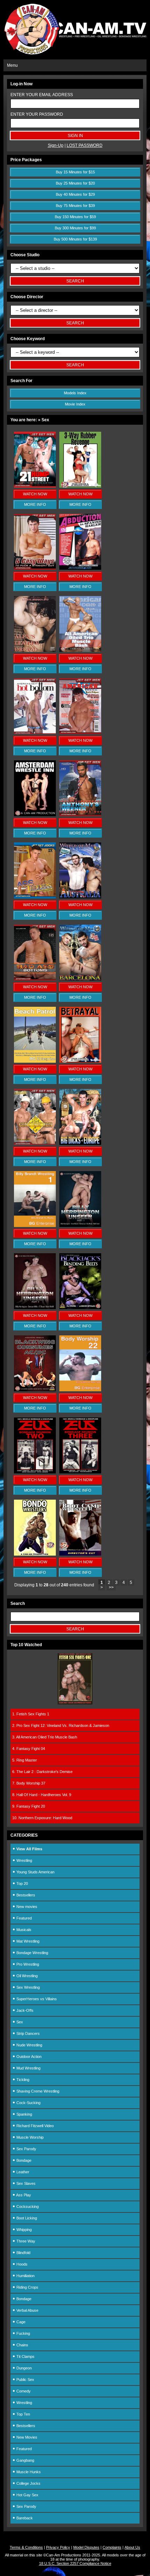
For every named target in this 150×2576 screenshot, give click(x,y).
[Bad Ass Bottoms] (35, 979)
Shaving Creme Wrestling (37, 2091)
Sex (19, 2022)
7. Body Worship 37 (29, 1783)
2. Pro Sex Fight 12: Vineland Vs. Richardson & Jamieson (61, 1725)
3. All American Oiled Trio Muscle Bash (45, 1737)
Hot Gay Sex (27, 2495)
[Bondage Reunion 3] (80, 1472)
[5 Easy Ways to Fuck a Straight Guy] (35, 568)
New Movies (26, 2437)
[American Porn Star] (80, 733)
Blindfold (23, 2253)
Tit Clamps (25, 2356)
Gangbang (25, 2460)
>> (111, 1587)
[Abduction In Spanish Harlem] (80, 568)
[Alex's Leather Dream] (35, 651)
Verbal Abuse (27, 2310)
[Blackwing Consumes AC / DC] (35, 1390)
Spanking (24, 2114)
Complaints (112, 2547)
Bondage (23, 2160)
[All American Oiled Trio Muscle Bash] (80, 651)
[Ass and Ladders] (35, 897)
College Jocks (28, 2483)
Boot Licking (26, 2218)
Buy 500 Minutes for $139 (75, 239)
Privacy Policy (58, 2547)
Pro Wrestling (27, 1964)
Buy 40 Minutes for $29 (75, 194)
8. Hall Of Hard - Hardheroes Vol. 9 (42, 1795)
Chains (22, 2345)
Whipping (24, 2230)
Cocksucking (27, 2207)
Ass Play (23, 2195)
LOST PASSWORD (85, 145)
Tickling (22, 2080)
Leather (22, 2172)
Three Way (25, 2241)
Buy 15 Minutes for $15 (75, 172)
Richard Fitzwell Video (35, 2126)
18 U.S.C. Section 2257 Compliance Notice (75, 2563)
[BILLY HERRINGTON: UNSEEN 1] (80, 1226)
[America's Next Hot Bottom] (35, 733)
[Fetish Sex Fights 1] (75, 1703)
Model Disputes (86, 2547)
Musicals (23, 1930)
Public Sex (25, 2380)
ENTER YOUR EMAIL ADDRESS (42, 95)
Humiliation (25, 2276)
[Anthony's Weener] (80, 815)
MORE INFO (35, 504)
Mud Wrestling (28, 2068)
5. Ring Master (25, 1760)
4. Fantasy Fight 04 (29, 1749)
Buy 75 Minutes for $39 (75, 206)
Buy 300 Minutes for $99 (75, 228)
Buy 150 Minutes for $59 (75, 217)
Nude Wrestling (29, 2045)
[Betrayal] (80, 1061)
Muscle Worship (29, 2137)
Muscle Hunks (28, 2472)
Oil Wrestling (27, 1976)
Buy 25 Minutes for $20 (75, 183)
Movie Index (75, 404)
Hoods (21, 2264)
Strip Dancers (28, 2033)
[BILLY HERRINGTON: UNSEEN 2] (35, 1308)
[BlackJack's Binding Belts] (80, 1308)
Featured (24, 1918)
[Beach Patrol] (35, 1061)
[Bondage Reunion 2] (35, 1472)
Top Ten (23, 2414)
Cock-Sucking (28, 2103)
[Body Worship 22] (80, 1390)
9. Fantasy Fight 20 (29, 1806)
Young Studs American (35, 1872)
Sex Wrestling (28, 1987)
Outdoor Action (28, 2057)
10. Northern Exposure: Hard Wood (42, 1818)
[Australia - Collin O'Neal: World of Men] (80, 897)
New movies (26, 1907)
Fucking (23, 2333)
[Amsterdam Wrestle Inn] (35, 815)
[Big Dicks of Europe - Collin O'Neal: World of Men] (80, 1143)
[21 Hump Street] (35, 486)
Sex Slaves (25, 2183)
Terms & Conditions (26, 2547)
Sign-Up (56, 145)
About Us (132, 2547)
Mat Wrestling (27, 1941)
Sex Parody (26, 2149)
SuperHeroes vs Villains (36, 1999)
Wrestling (24, 1860)
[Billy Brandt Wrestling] (35, 1226)
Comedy (23, 2391)
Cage (20, 2322)
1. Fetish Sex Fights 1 (31, 1714)
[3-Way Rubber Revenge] (80, 486)
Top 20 (22, 1883)
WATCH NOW (35, 494)
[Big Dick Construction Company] (35, 1143)
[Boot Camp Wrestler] (80, 1554)
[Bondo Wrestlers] (35, 1554)
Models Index (75, 393)
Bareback (24, 2518)
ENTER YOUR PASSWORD (37, 114)
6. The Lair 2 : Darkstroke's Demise (42, 1772)
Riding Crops (27, 2287)
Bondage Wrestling (32, 1953)
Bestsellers (25, 1895)
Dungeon (24, 2368)
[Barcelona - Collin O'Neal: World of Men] (80, 979)
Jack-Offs (24, 2010)
